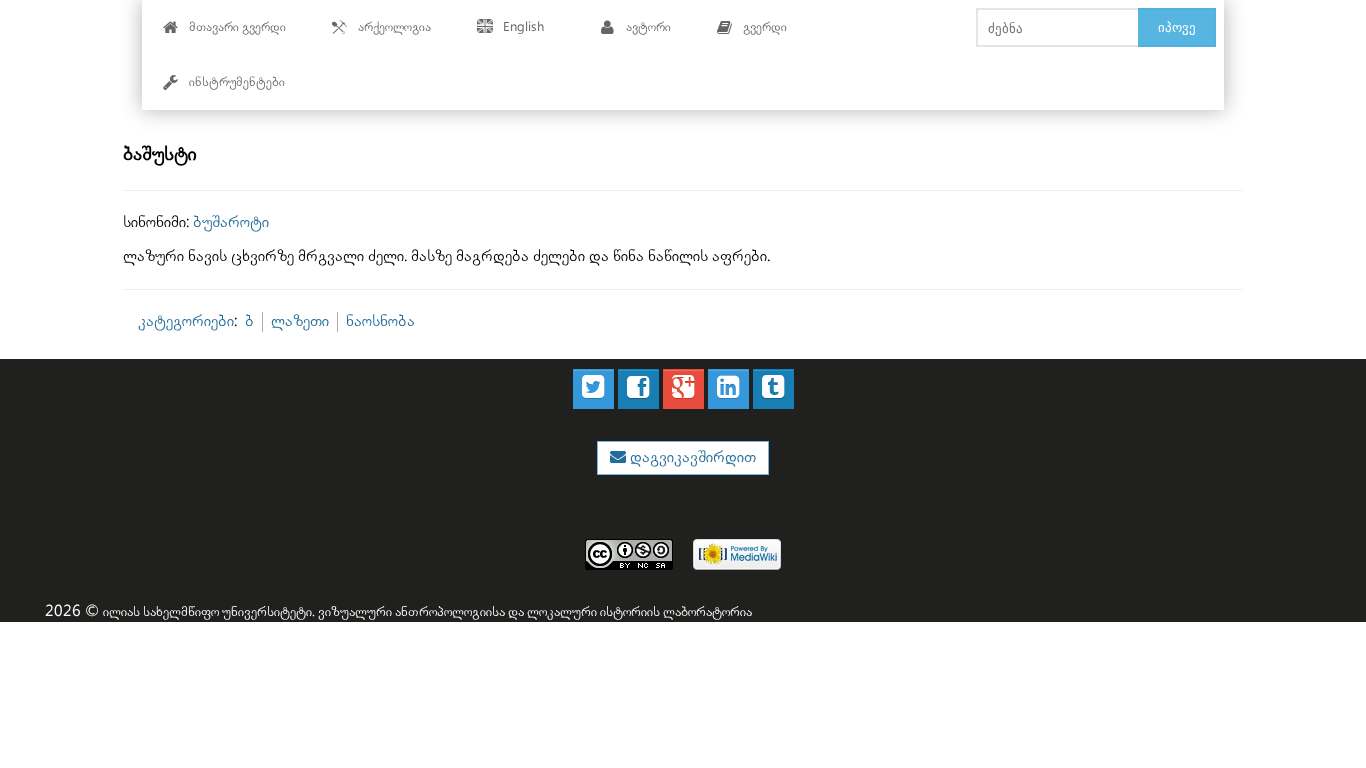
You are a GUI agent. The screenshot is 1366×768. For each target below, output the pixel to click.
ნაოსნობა (380, 321)
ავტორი (648, 27)
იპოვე (1177, 27)
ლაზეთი (300, 321)
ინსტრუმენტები (237, 82)
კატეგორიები (186, 321)
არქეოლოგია (394, 27)
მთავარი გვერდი (237, 27)
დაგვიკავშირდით (691, 457)
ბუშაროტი (231, 222)
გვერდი (765, 27)
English (523, 27)
